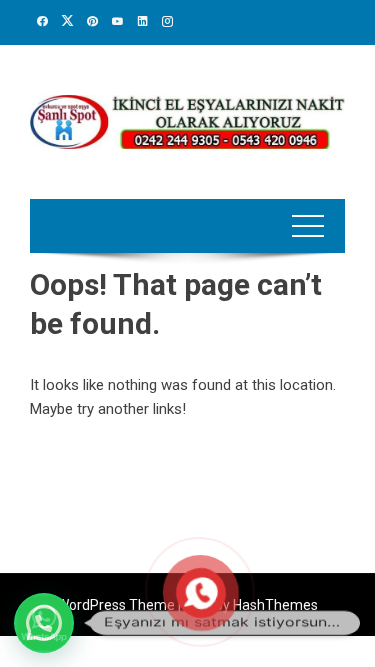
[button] (44, 623)
